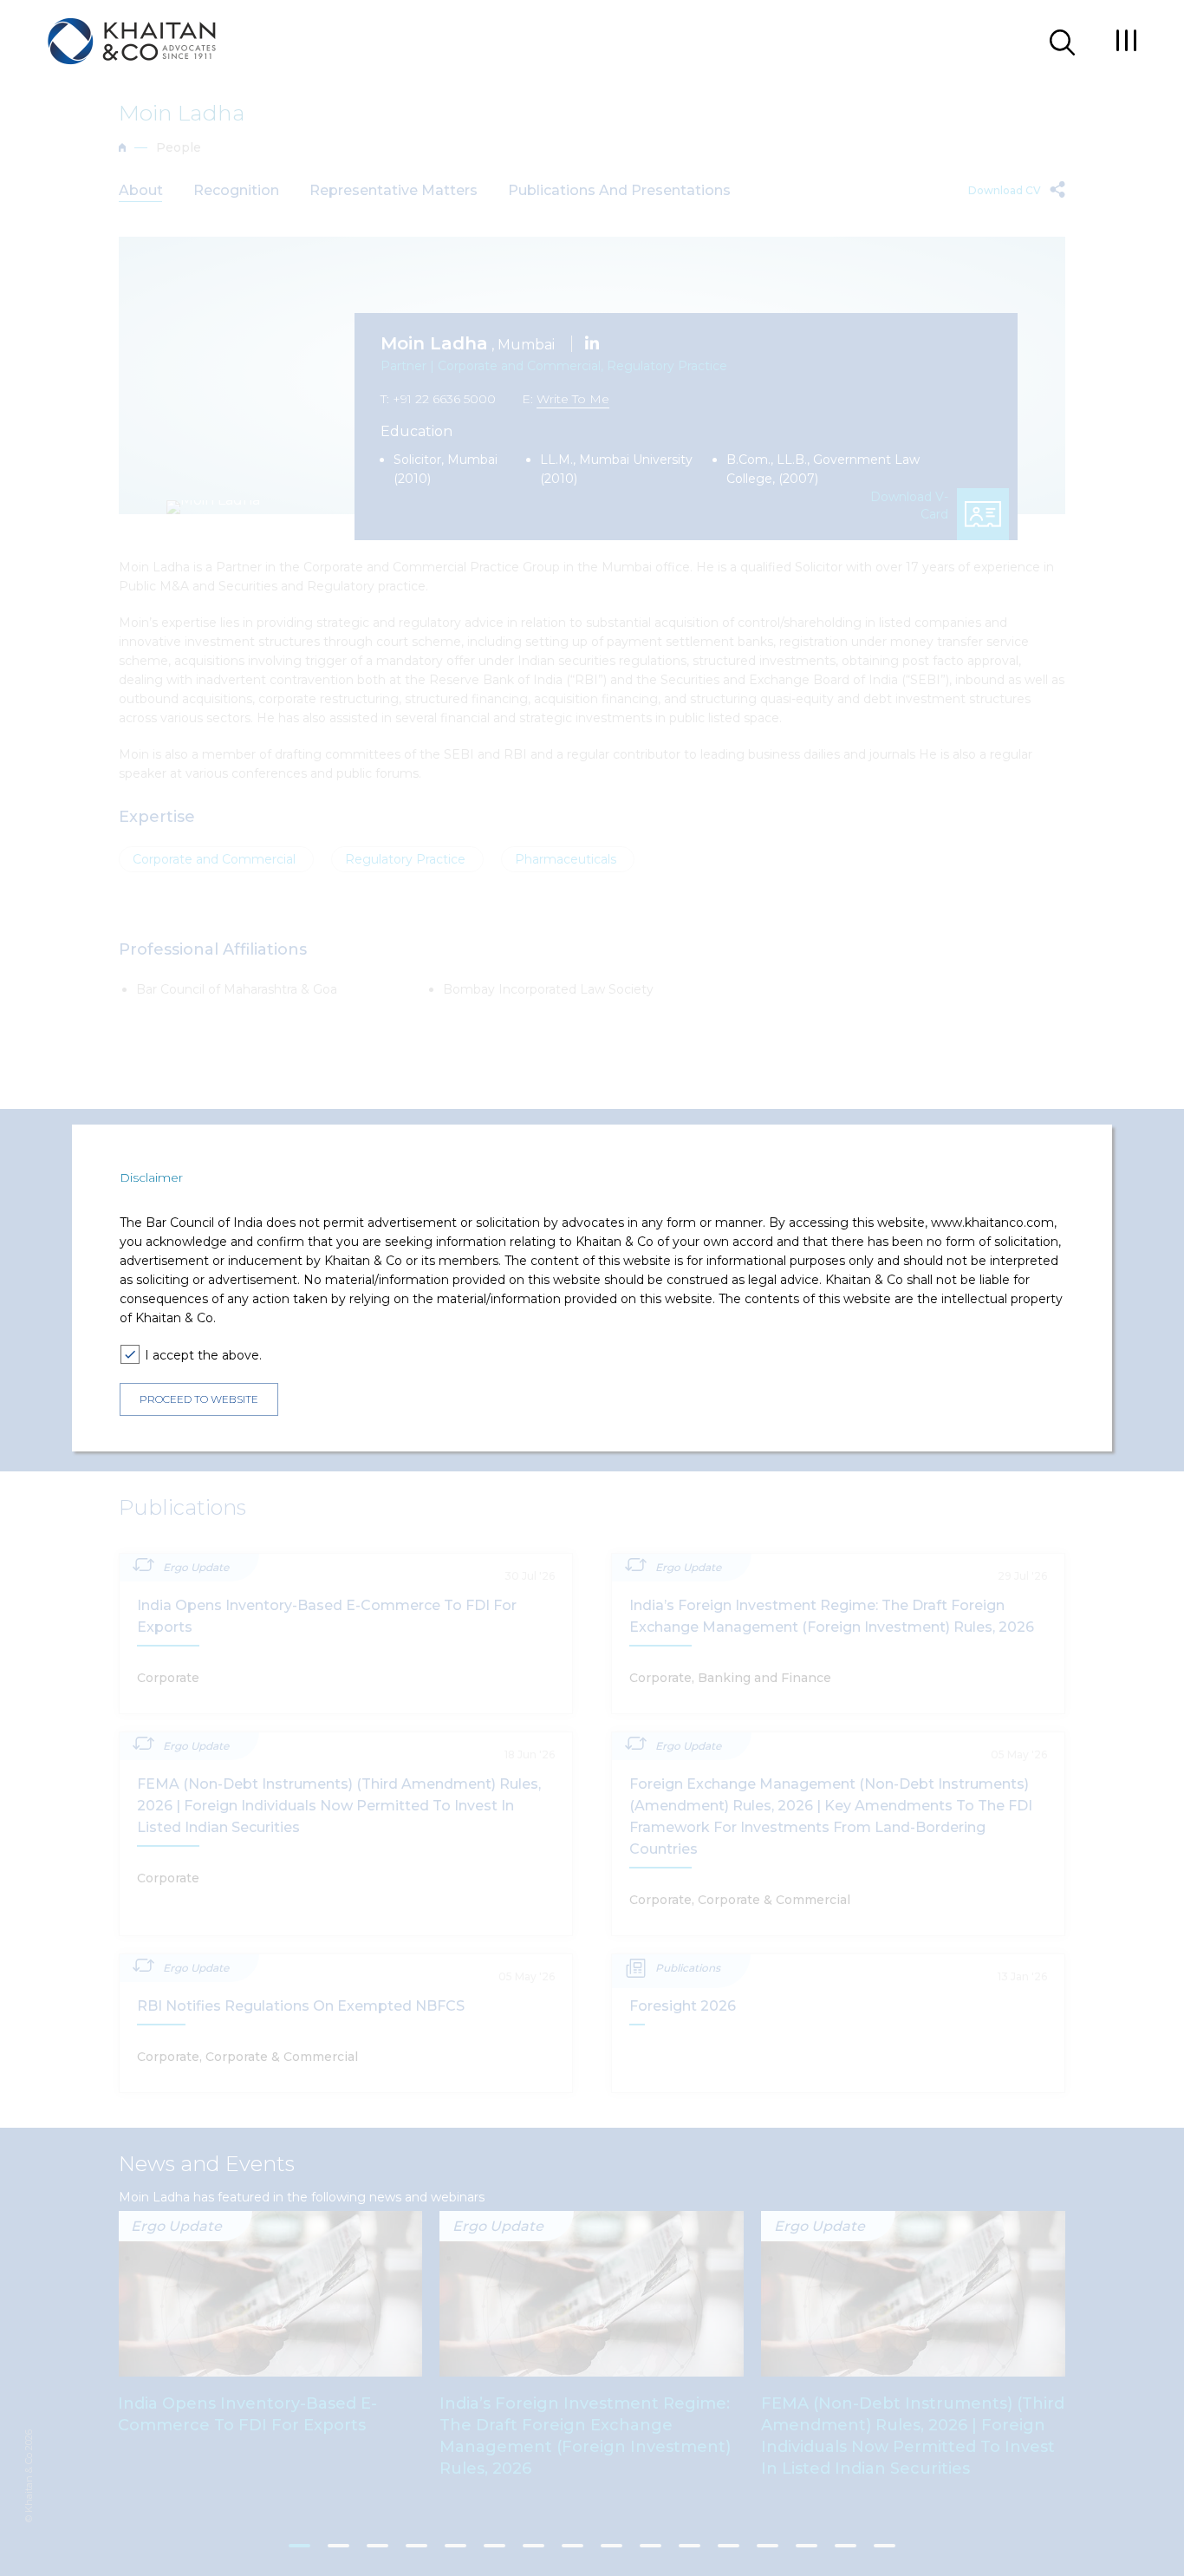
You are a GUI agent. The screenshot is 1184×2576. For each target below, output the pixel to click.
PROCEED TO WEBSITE (199, 1400)
